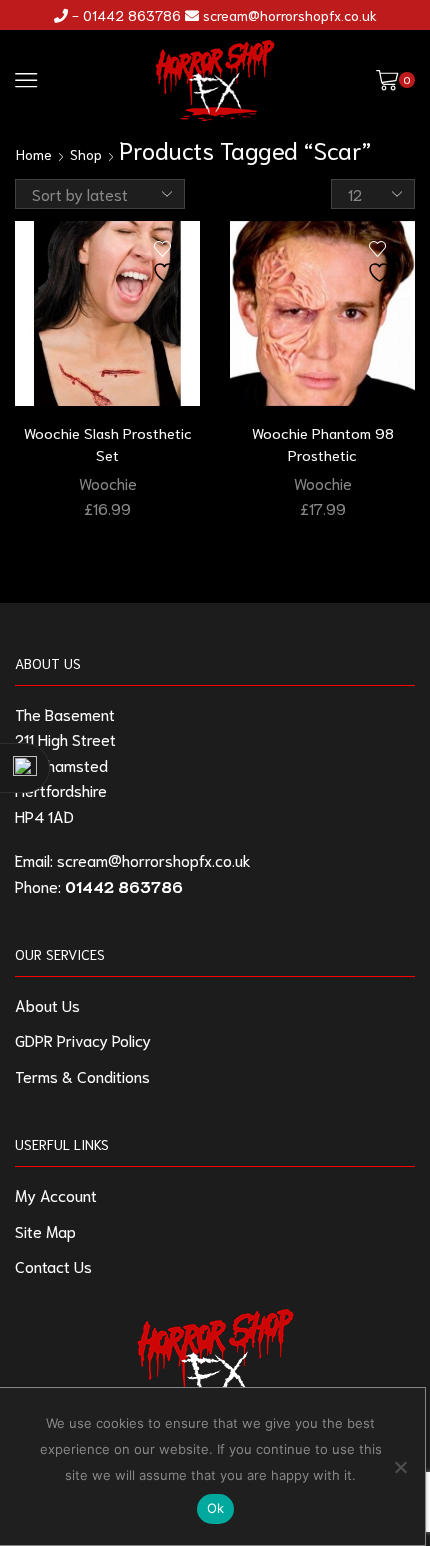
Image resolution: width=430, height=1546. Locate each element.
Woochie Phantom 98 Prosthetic (323, 443)
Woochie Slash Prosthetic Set (108, 443)
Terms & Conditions (82, 1075)
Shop (86, 154)
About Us (47, 1004)
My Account (56, 1194)
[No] (400, 1467)
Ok (216, 1508)
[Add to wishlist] (167, 262)
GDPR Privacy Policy (83, 1039)
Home (34, 154)
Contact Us (53, 1265)
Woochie (108, 482)
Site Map (45, 1230)
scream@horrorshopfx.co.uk (290, 15)
